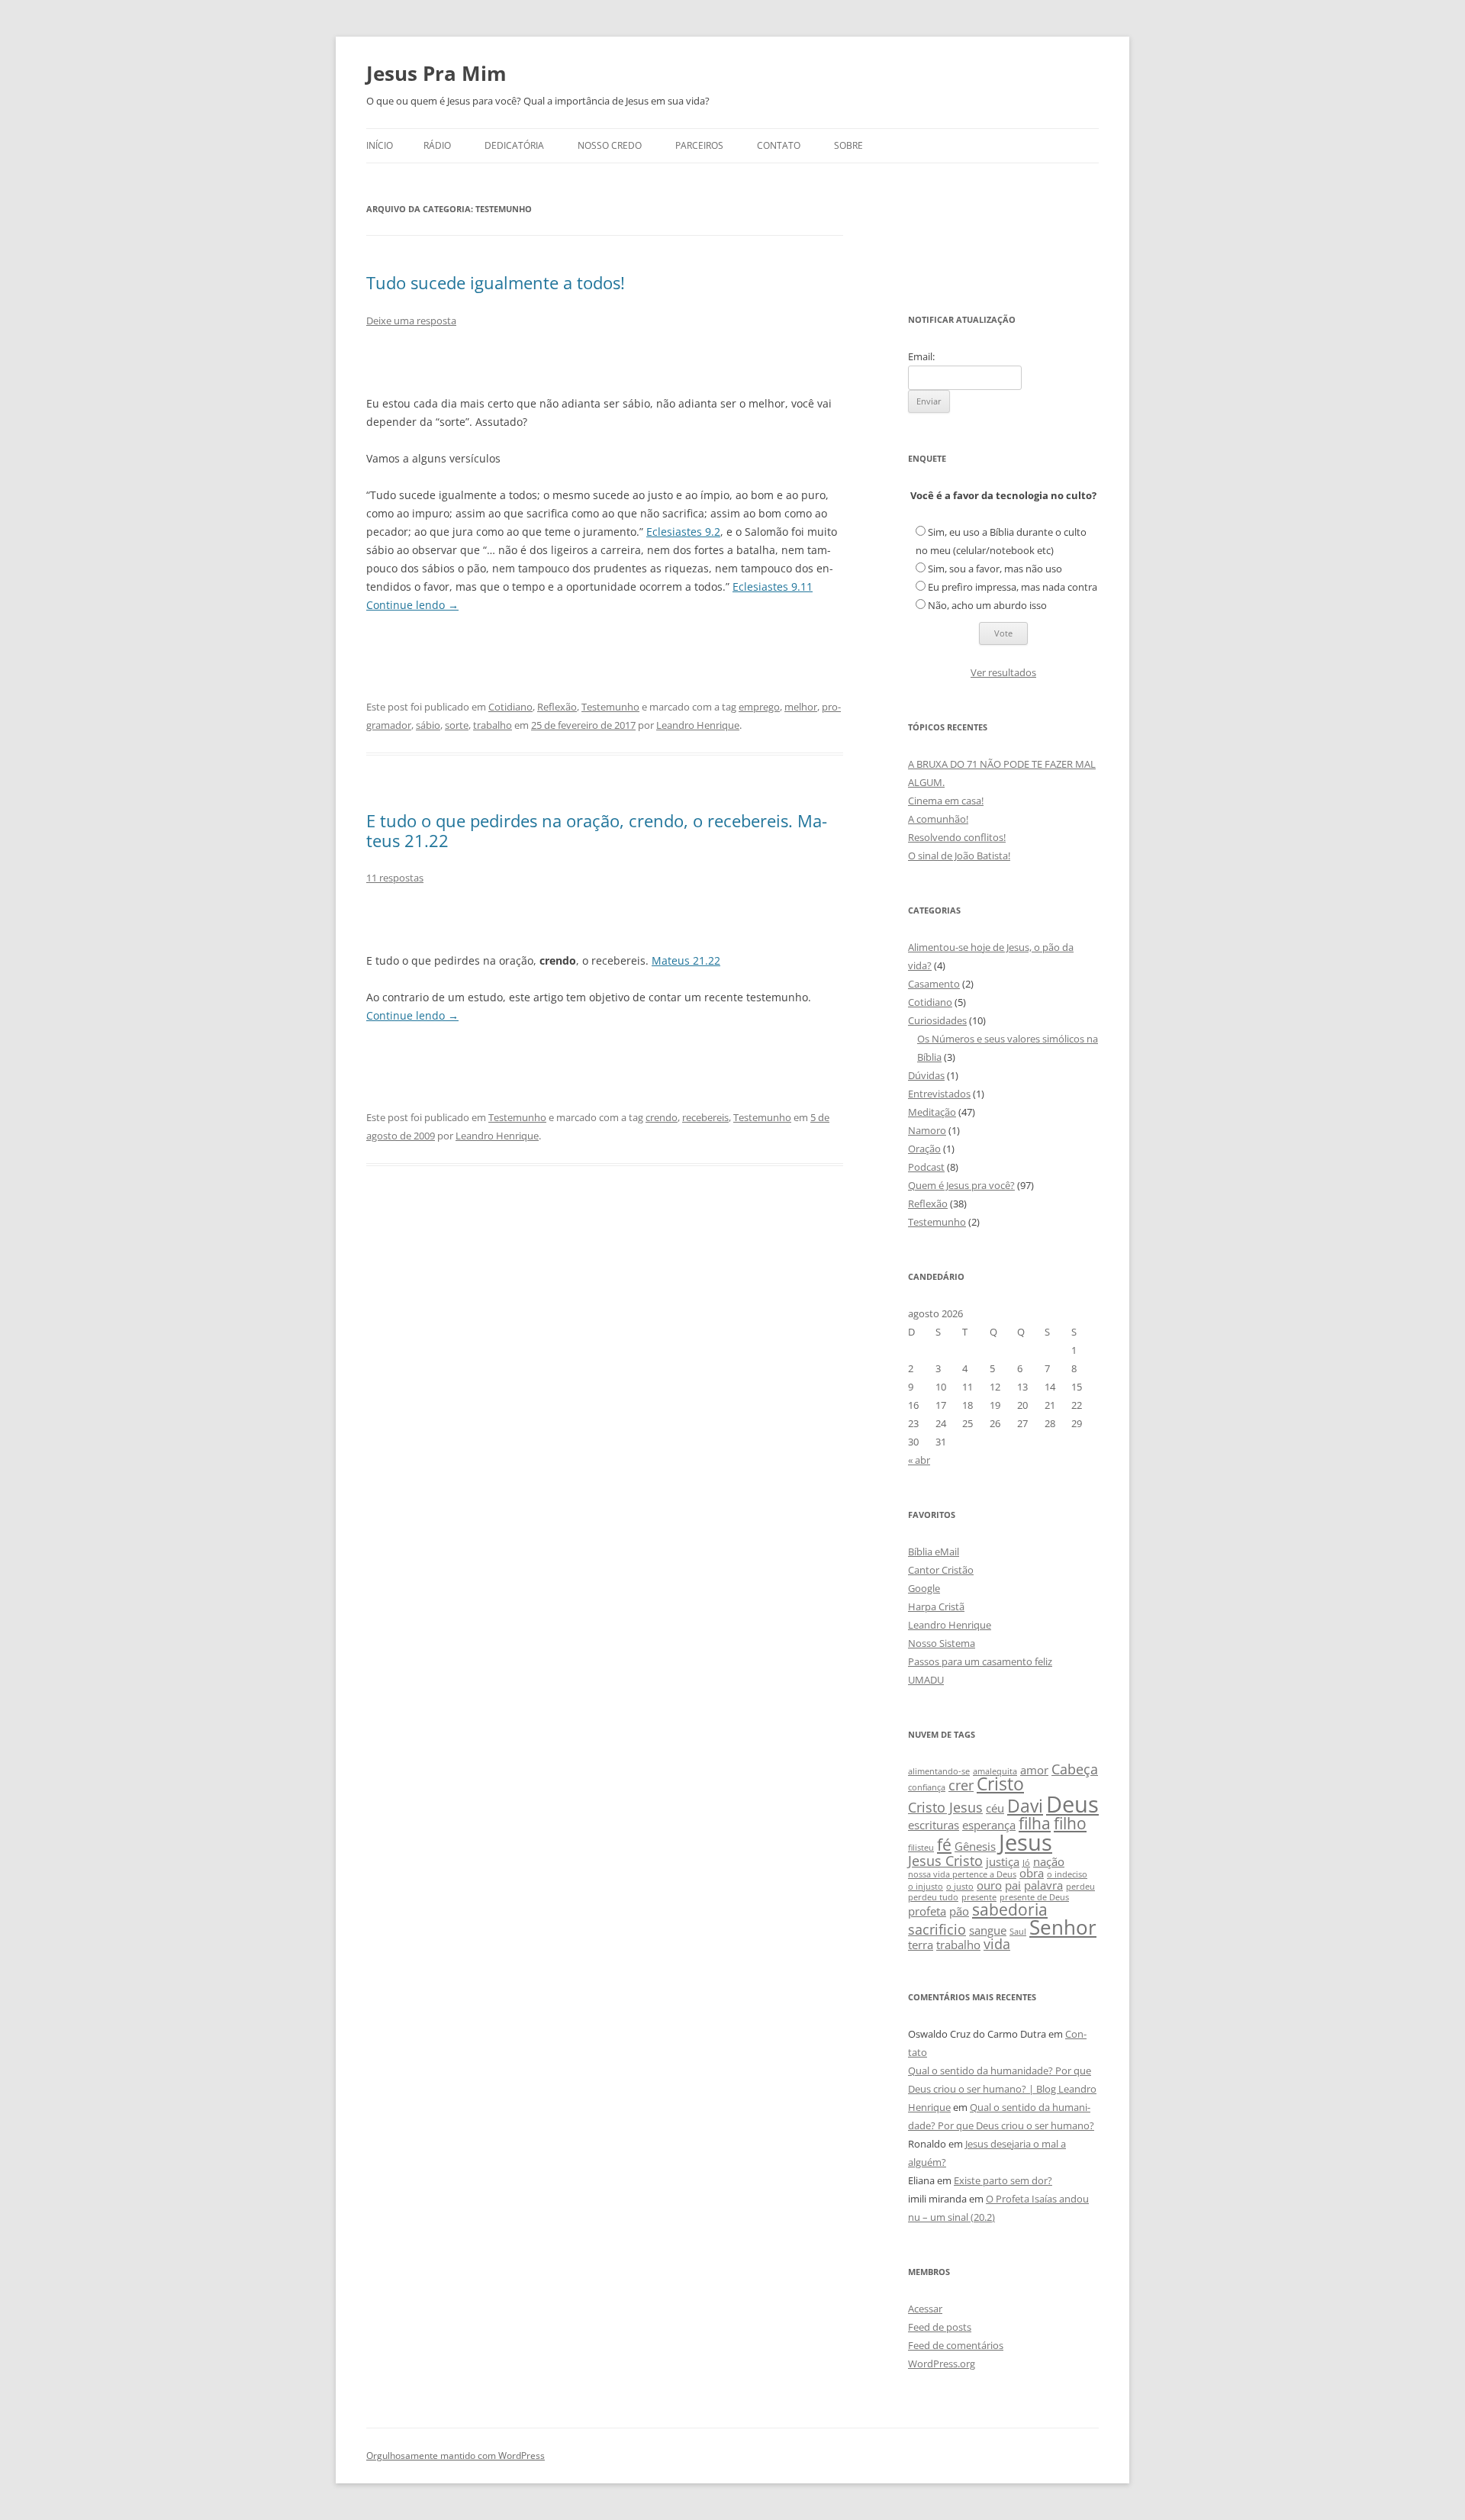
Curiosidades (937, 1020)
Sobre (848, 145)
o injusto (926, 1887)
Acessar (925, 2309)
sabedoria (1010, 1909)
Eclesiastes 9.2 (683, 532)
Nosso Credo (610, 145)
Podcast (926, 1167)
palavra (1043, 1885)
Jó (1026, 1863)
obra (1032, 1873)
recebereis (705, 1117)
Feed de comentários (956, 2345)
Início (380, 145)
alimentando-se (939, 1771)
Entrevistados (939, 1094)
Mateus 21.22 (686, 960)
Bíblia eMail (934, 1552)
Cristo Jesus (945, 1807)
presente (979, 1897)
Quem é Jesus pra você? (961, 1185)
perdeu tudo (933, 1897)
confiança (927, 1787)
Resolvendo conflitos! (957, 837)
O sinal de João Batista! (959, 856)
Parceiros (699, 145)
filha (1035, 1823)
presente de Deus (1034, 1897)
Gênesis (975, 1846)
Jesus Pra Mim (436, 73)
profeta (927, 1911)
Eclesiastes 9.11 (773, 586)
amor (1034, 1770)
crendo (662, 1117)
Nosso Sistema (942, 1643)
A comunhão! (938, 819)
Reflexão (557, 707)
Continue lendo (412, 605)
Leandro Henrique (698, 725)
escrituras (934, 1825)
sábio (428, 725)
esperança (989, 1825)
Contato (779, 145)
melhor (801, 707)
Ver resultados (1003, 672)
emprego (759, 707)
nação (1049, 1861)
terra (921, 1945)
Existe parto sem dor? (1003, 2180)
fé (944, 1845)
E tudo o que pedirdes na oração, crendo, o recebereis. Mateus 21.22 (597, 830)
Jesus (1025, 1842)
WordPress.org (942, 2364)
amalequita (995, 1771)
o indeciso (1067, 1874)
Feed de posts (940, 2327)
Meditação (932, 1112)
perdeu (1080, 1887)
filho (1070, 1823)
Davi (1025, 1806)
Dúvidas (926, 1075)
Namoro (927, 1130)
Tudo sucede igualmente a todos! (496, 282)
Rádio (437, 145)
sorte (457, 725)
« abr (919, 1460)
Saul (1018, 1932)
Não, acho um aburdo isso (987, 605)
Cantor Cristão (941, 1570)
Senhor (1063, 1927)
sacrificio (937, 1929)
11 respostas (395, 878)
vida (997, 1944)
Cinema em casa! (946, 801)
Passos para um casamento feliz (980, 1661)
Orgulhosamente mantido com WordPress (456, 2456)
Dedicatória (514, 145)
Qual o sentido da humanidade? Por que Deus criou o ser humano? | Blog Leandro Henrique (1002, 2089)
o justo (960, 1887)
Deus (1072, 1804)
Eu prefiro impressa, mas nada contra (1013, 587)
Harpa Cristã (936, 1606)
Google (924, 1588)
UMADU (926, 1680)
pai (1013, 1885)
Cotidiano (510, 707)
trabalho (493, 725)
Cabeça (1075, 1769)
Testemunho (610, 707)
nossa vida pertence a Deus (962, 1874)
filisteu (921, 1848)
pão (959, 1911)
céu (995, 1808)
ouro (989, 1885)
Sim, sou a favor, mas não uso (995, 569)
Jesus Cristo (945, 1861)
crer (961, 1785)
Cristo (1000, 1784)
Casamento (934, 984)
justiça (1003, 1861)
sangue (988, 1930)
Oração (924, 1149)
